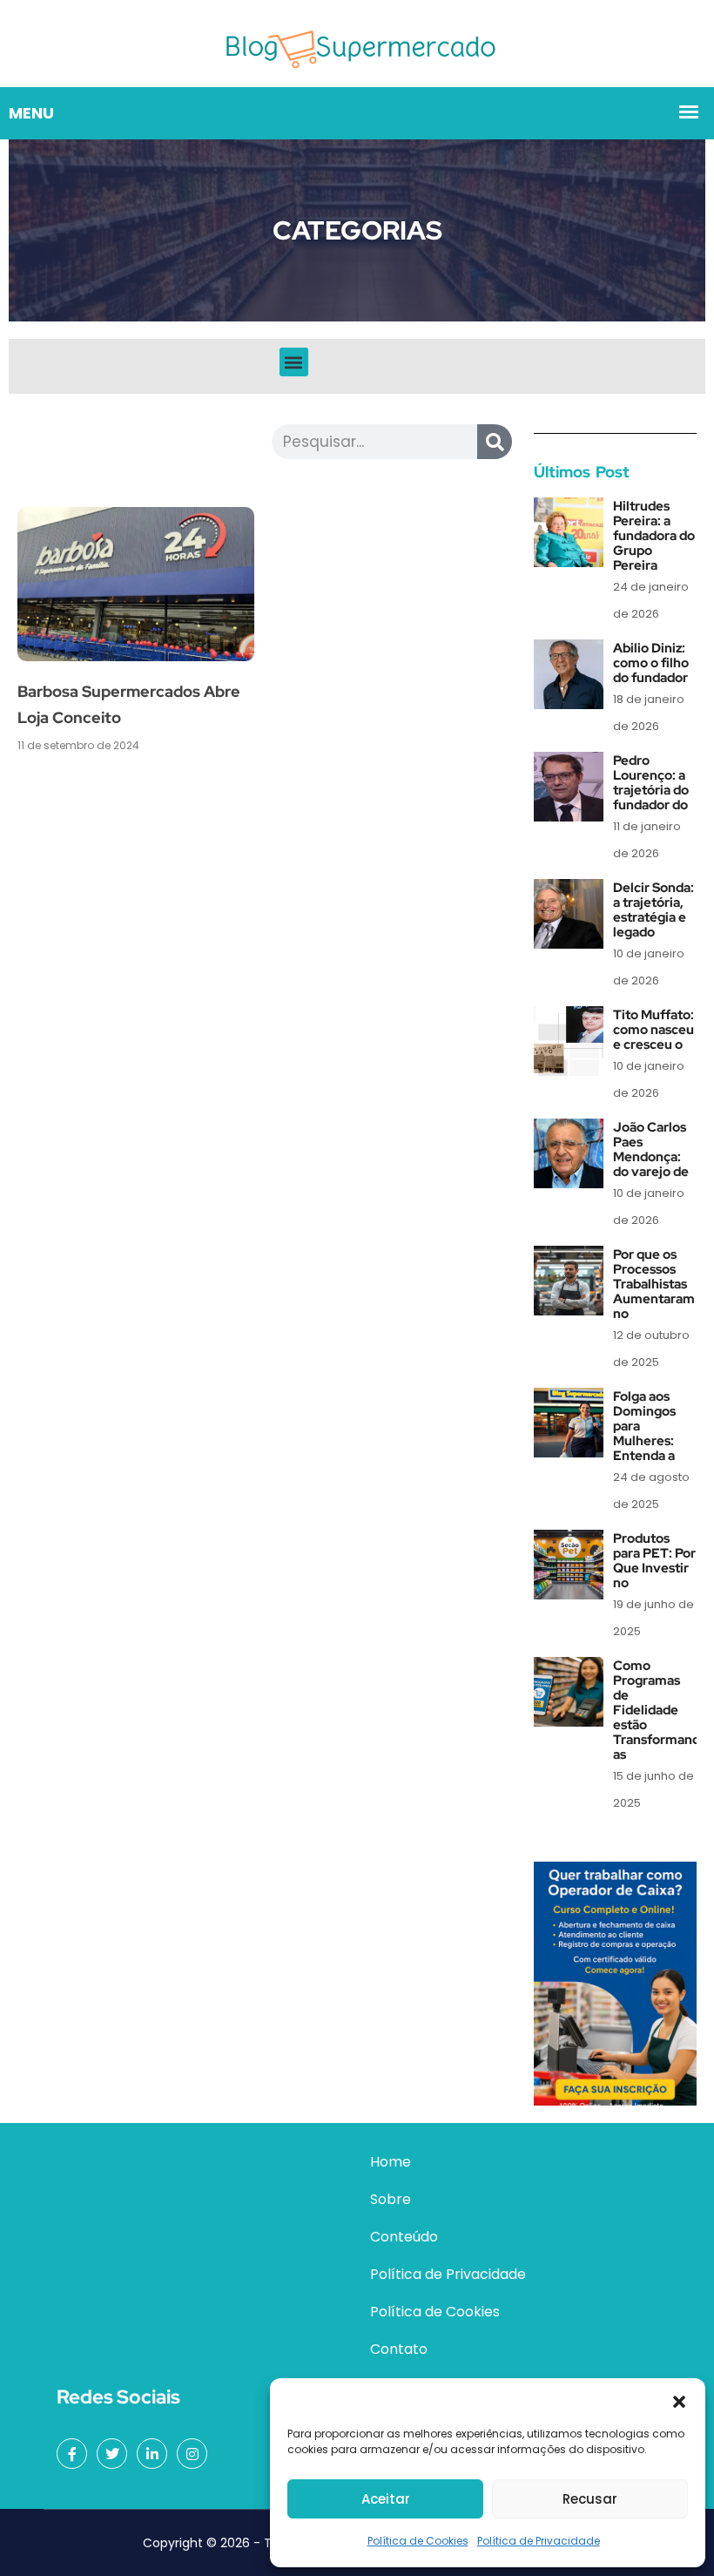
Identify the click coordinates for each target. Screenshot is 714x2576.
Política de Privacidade (539, 2541)
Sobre (391, 2199)
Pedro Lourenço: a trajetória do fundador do (651, 783)
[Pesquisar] (495, 442)
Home (391, 2162)
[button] (679, 2400)
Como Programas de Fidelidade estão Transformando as (660, 1710)
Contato (399, 2349)
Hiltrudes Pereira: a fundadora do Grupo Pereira (654, 536)
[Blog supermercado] (357, 42)
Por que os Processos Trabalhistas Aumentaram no (654, 1284)
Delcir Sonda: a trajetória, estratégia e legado (653, 910)
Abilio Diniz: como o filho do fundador (651, 663)
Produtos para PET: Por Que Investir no (654, 1561)
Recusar (590, 2499)
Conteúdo (404, 2237)
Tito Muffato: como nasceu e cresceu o (653, 1030)
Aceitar (386, 2499)
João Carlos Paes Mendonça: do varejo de (651, 1149)
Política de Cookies (418, 2541)
